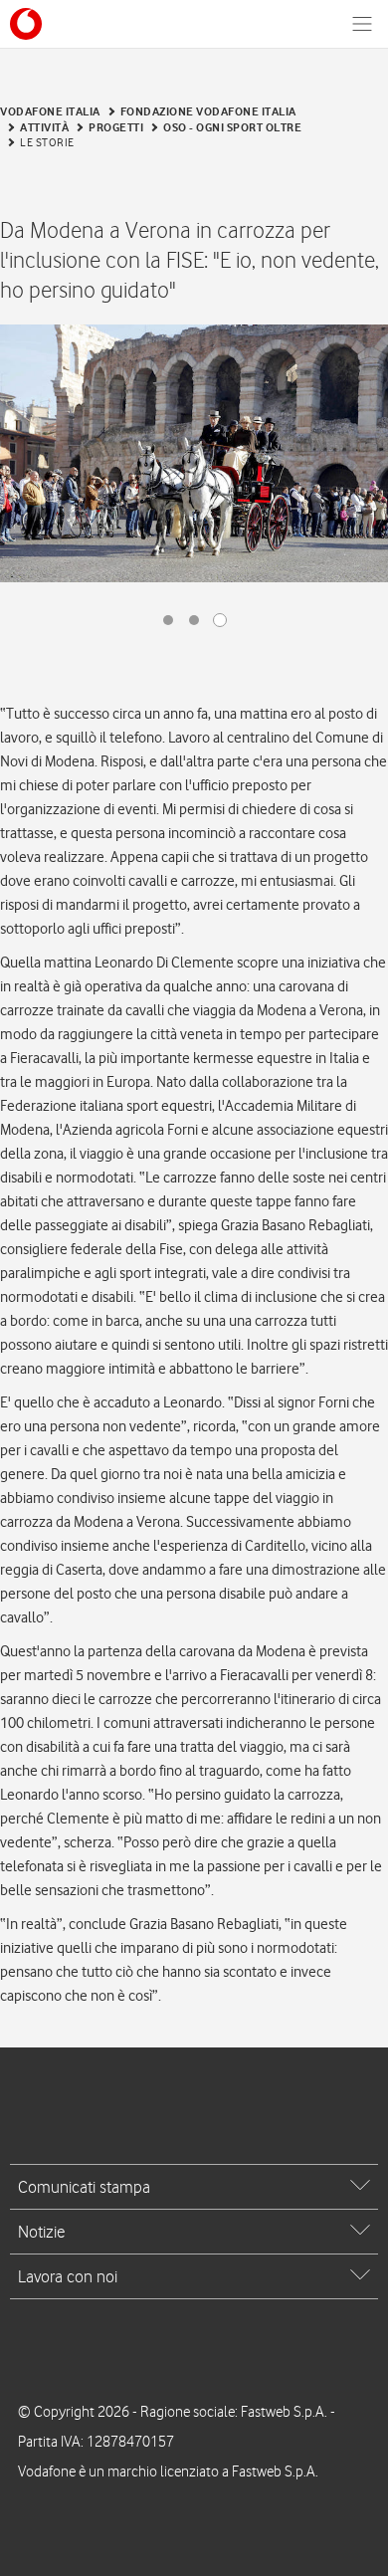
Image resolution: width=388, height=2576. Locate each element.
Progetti (116, 127)
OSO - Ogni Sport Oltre (232, 127)
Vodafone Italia (50, 111)
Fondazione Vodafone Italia (208, 111)
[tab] (194, 2187)
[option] (194, 454)
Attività (44, 127)
